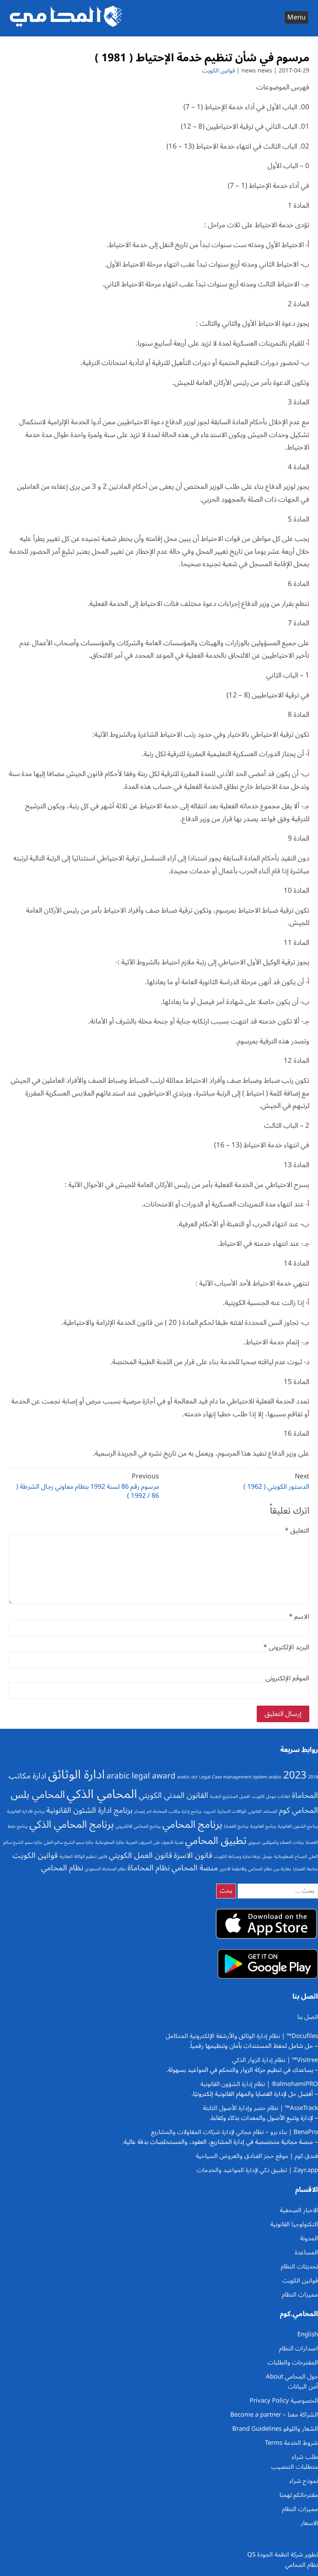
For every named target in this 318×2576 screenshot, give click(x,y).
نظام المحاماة (149, 1868)
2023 (295, 1775)
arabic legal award (141, 1776)
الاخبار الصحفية (299, 2210)
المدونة (309, 2238)
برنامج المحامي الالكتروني (138, 1826)
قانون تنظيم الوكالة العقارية (83, 1856)
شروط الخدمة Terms (291, 2443)
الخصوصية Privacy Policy (284, 2401)
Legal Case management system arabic (240, 1777)
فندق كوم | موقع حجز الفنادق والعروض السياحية (257, 2156)
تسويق (254, 1842)
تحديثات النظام (299, 2266)
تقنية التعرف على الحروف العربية (155, 1842)
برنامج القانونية (263, 1826)
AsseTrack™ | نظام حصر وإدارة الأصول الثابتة (260, 2108)
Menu (296, 17)
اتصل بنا (308, 2017)
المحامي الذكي (102, 1794)
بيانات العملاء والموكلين (283, 1842)
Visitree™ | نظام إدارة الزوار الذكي (275, 2060)
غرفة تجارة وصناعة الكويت (237, 1856)
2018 (313, 1777)
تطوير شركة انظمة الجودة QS (283, 2554)
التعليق (297, 1531)
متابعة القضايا (306, 1869)
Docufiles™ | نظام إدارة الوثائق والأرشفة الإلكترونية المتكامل (242, 2036)
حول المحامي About (292, 2377)
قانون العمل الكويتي (141, 1855)
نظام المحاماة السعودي (105, 1869)
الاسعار (309, 2523)
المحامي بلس (38, 1795)
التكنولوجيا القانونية (294, 2224)
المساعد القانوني (263, 1811)
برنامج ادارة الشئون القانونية (89, 1810)
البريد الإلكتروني (286, 1647)
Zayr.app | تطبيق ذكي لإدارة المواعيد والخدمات (257, 2170)
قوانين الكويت (218, 71)
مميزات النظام (300, 2295)
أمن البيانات (303, 2386)
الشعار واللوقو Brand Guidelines (275, 2429)
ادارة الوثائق (76, 1775)
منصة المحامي (195, 1868)
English (308, 2334)
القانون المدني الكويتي (173, 1795)
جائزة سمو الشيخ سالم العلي (69, 1842)
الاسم (299, 1617)
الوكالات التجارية (232, 1811)
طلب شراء (305, 2457)
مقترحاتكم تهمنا (299, 2495)
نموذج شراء (304, 2481)
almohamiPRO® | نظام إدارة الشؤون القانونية (259, 2084)
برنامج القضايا (236, 1826)
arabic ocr (187, 1777)
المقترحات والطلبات (293, 2362)
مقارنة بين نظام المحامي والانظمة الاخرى (255, 1869)
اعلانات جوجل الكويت (271, 1796)
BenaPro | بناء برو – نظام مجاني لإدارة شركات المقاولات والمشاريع (235, 2132)
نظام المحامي (62, 1868)
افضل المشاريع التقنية (230, 1796)
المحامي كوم (299, 1810)
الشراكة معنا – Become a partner (274, 2415)
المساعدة (306, 2252)
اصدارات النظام (299, 2348)
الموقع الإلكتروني (287, 1678)
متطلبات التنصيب (295, 2467)
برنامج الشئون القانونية (298, 1826)
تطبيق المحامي (216, 1841)
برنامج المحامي (192, 1824)
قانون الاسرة (193, 1855)
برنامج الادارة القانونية (26, 1811)
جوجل (267, 1856)
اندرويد (210, 1811)
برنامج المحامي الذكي (72, 1824)
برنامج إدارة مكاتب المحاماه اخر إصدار (168, 1811)
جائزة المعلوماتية (110, 1842)
